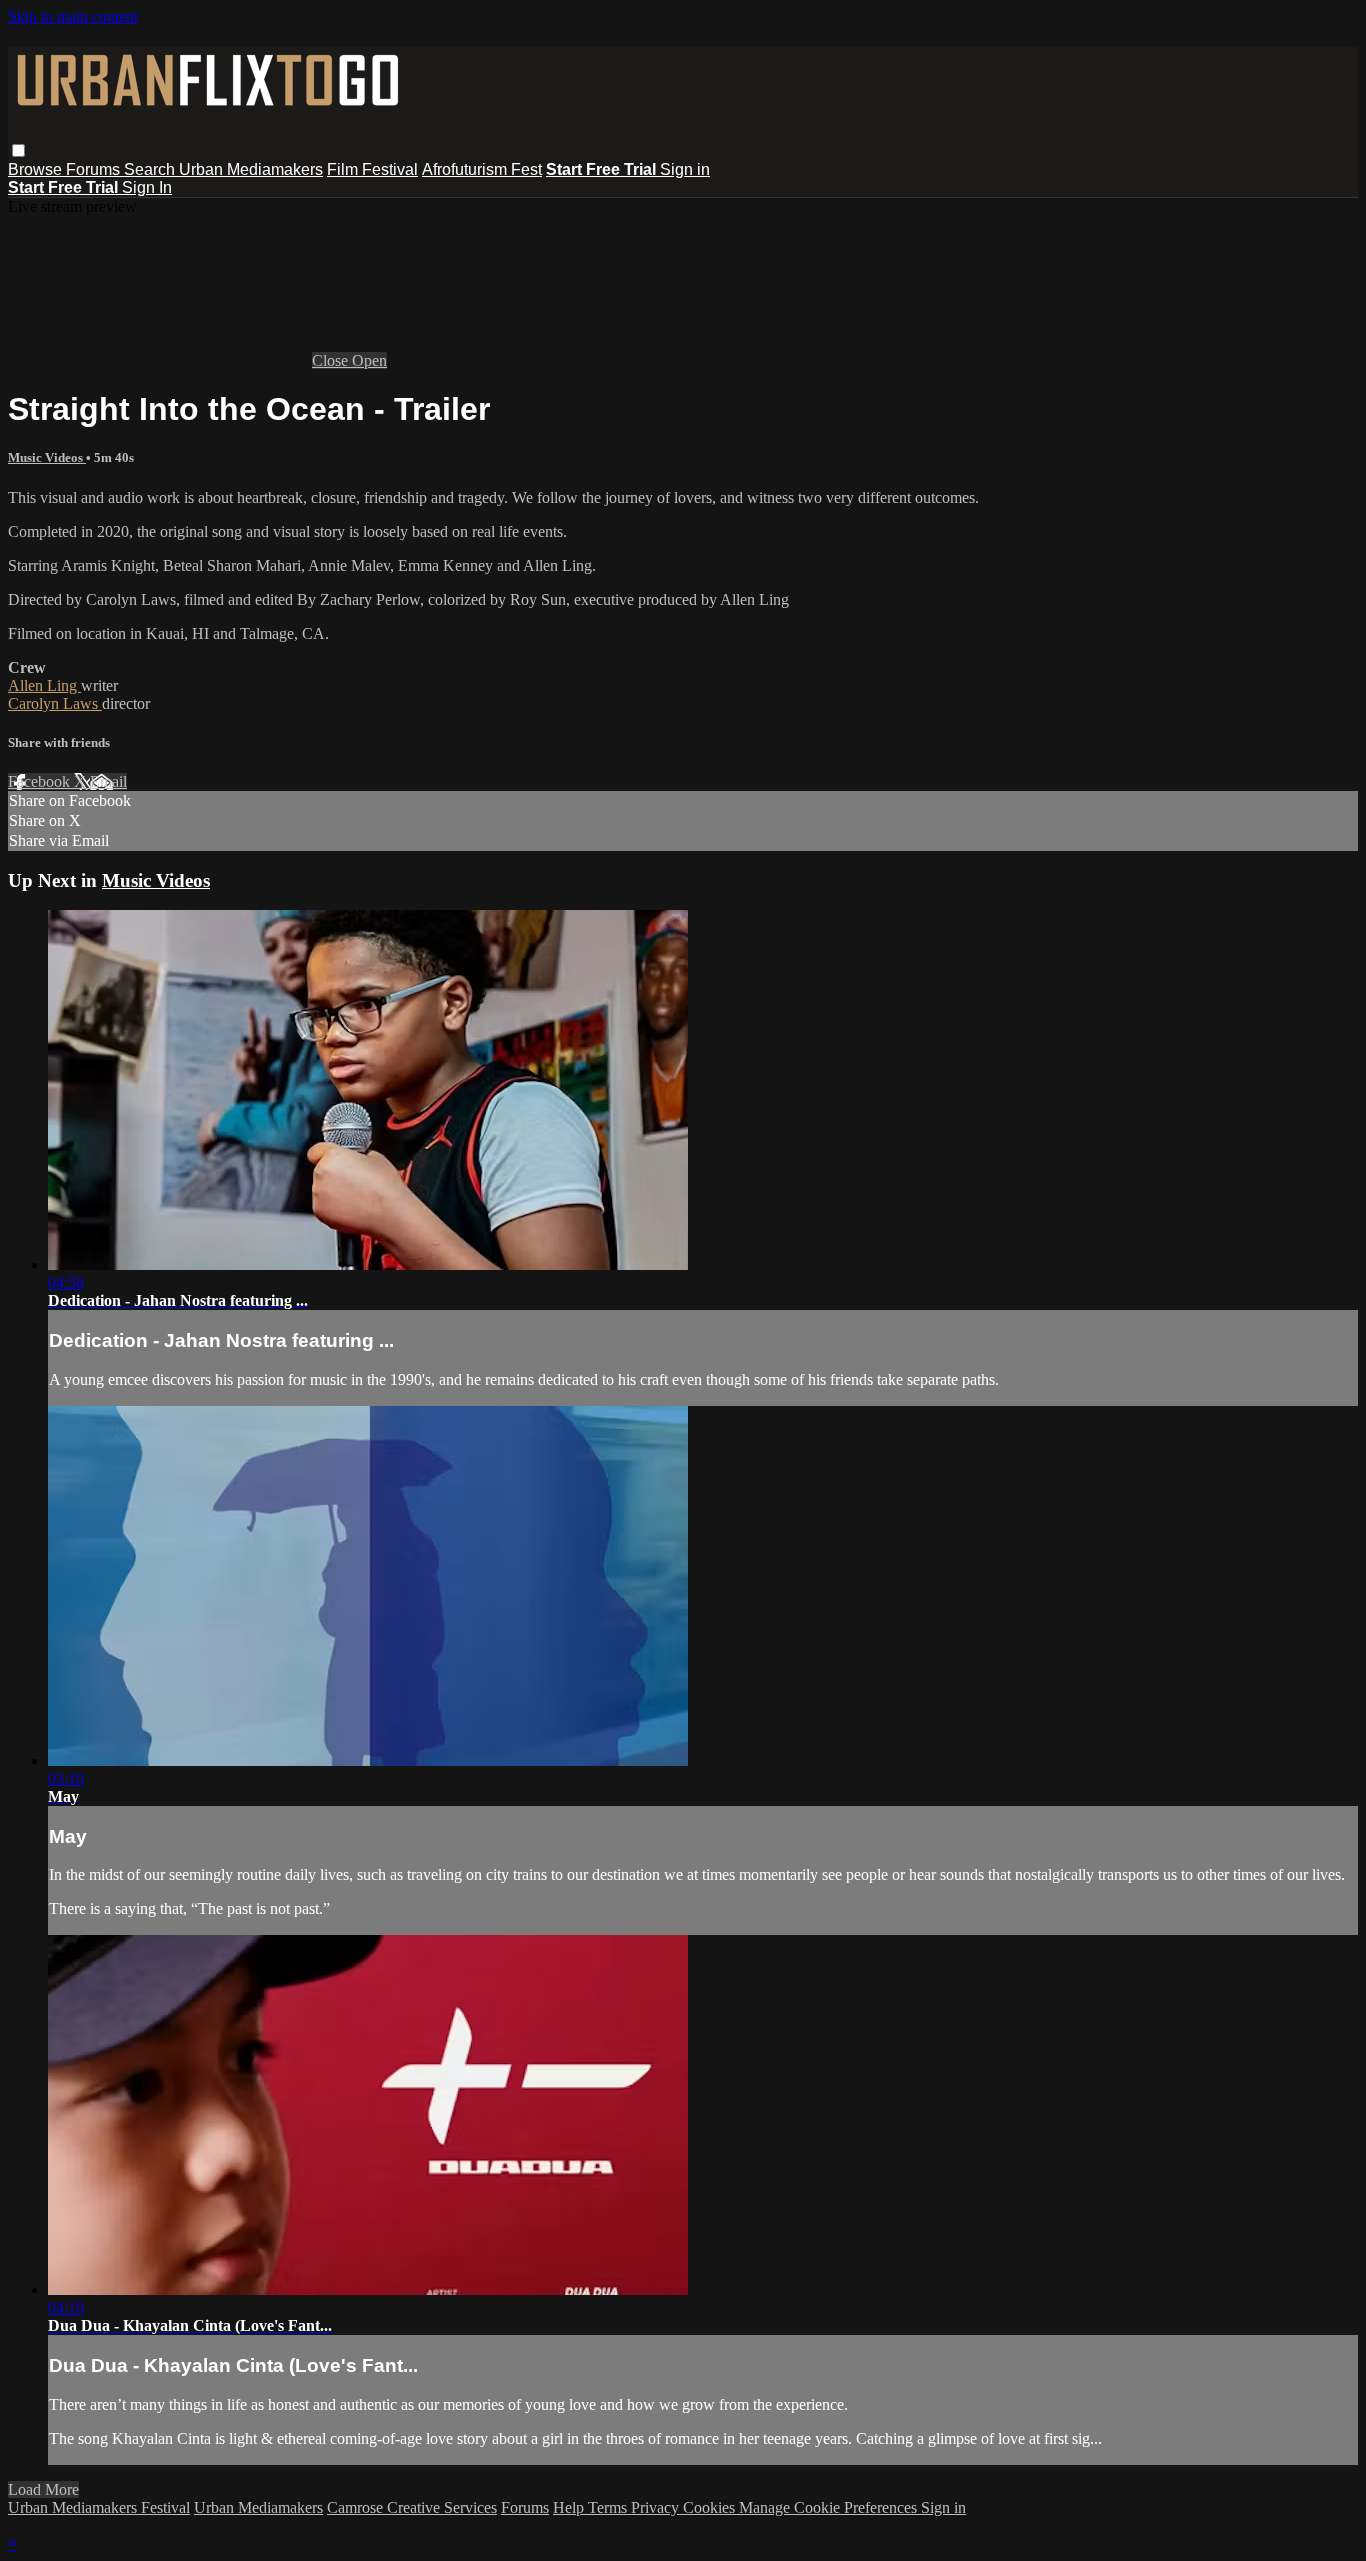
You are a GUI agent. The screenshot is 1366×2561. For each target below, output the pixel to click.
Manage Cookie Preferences (830, 2507)
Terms (609, 2507)
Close (332, 360)
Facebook (41, 781)
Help (570, 2507)
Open (369, 360)
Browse (37, 169)
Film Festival (372, 169)
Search (151, 169)
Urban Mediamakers (251, 169)
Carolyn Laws (55, 703)
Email (108, 781)
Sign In (147, 187)
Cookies (711, 2507)
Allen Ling (44, 685)
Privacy (657, 2507)
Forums (95, 169)
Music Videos (47, 457)
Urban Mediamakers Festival (99, 2507)
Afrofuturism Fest (482, 169)
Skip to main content (73, 16)
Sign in (685, 169)
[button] (18, 150)
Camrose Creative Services (412, 2507)
